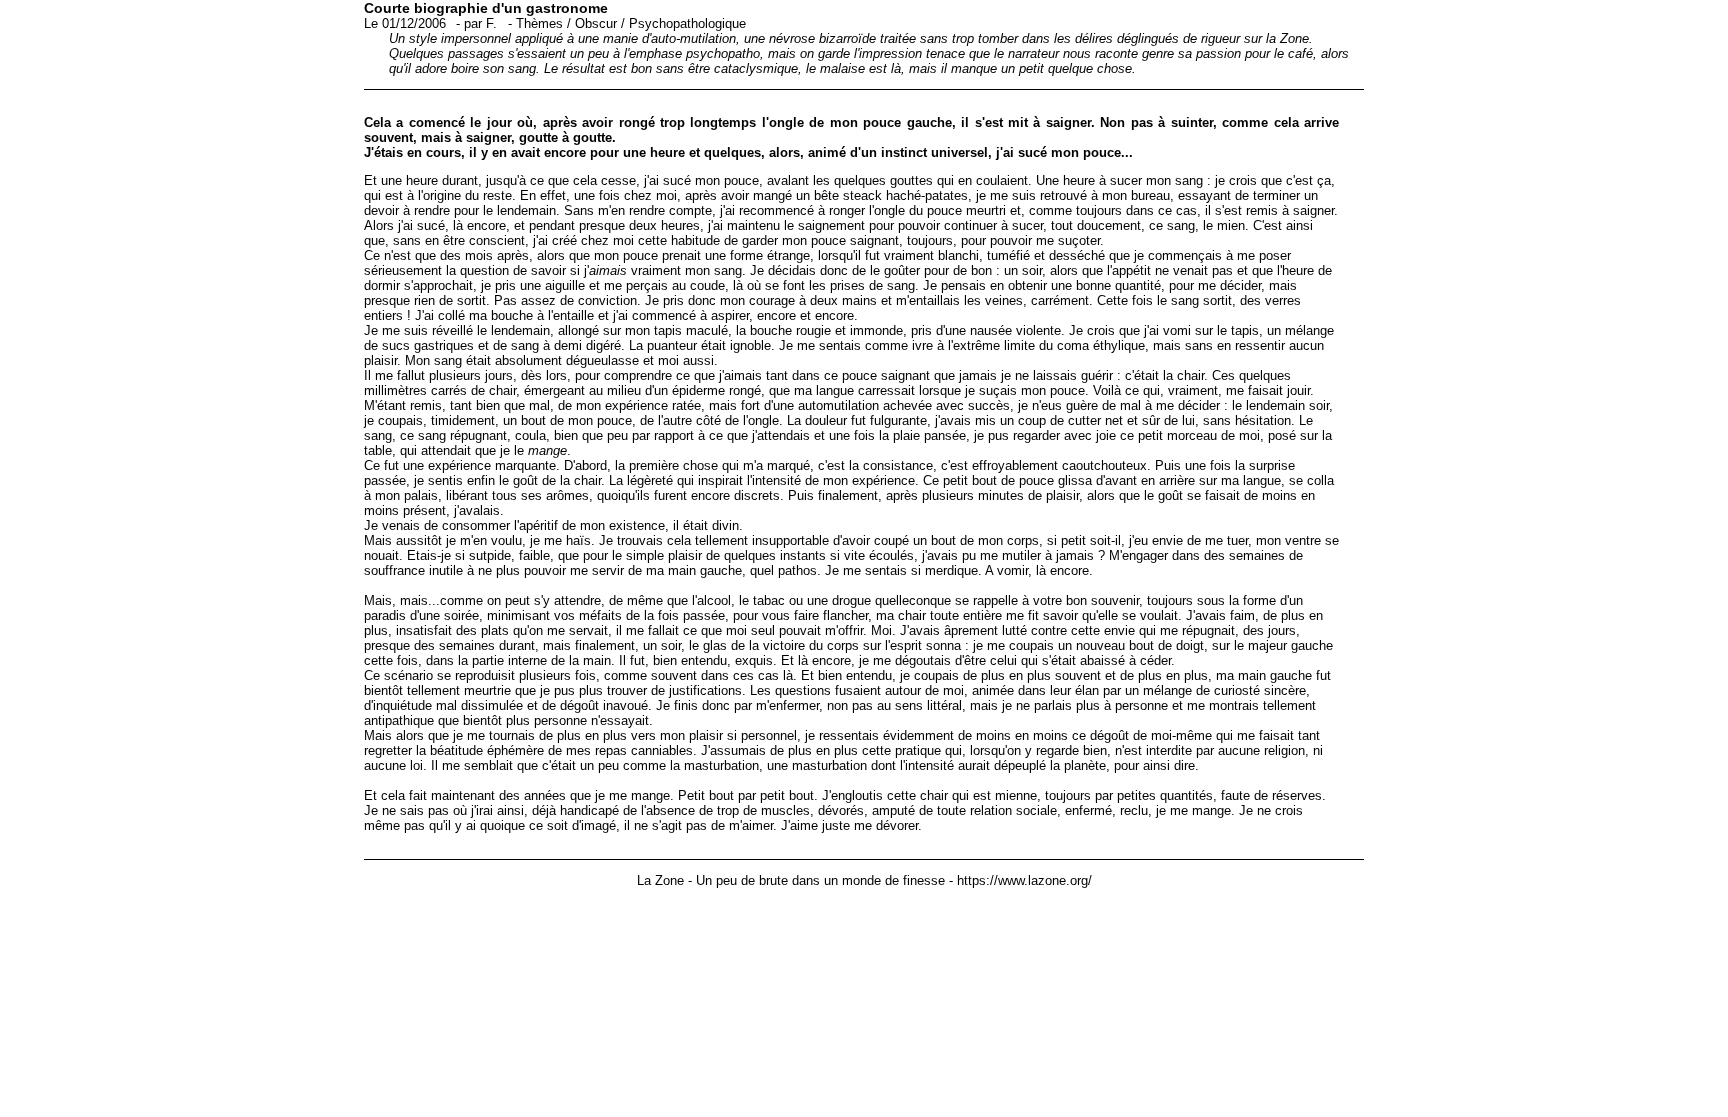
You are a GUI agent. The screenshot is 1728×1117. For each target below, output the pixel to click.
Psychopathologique (687, 23)
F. (491, 23)
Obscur (596, 23)
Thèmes (539, 23)
